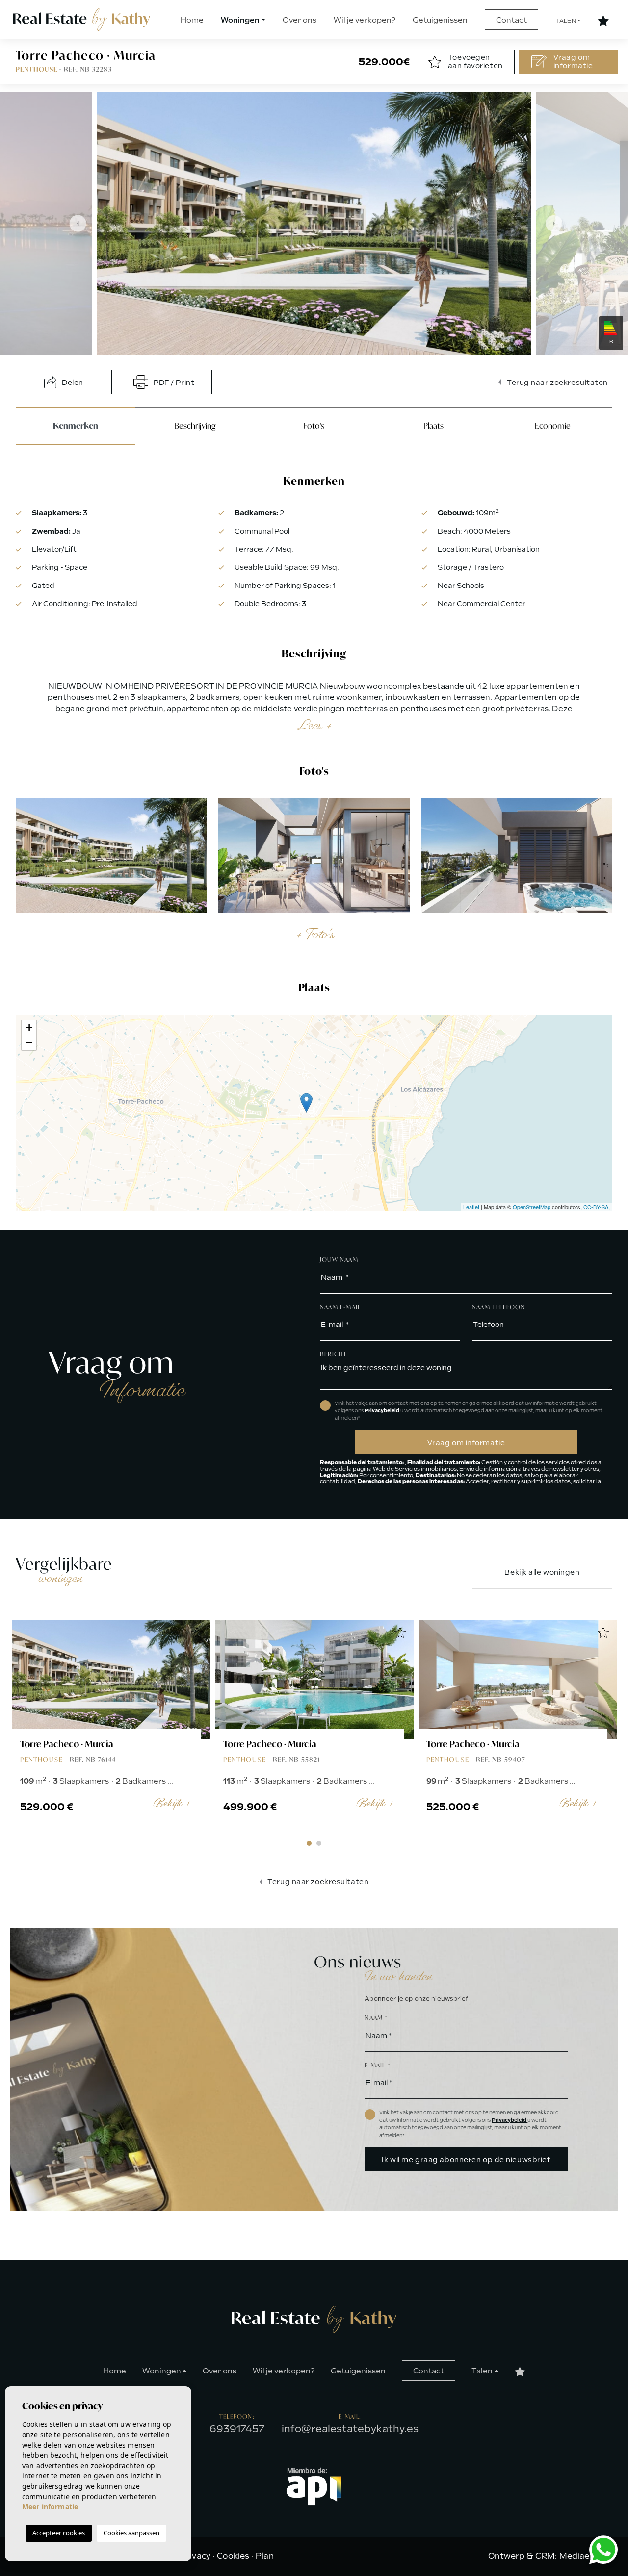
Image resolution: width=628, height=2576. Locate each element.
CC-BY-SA (596, 1207)
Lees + (314, 725)
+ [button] (29, 1028)
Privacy (196, 2556)
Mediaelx (578, 2556)
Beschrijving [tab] (195, 425)
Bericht (333, 1354)
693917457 (237, 2429)
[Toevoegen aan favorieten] (197, 1633)
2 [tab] (319, 1843)
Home (192, 20)
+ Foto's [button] (314, 934)
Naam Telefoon (499, 1307)
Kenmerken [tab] (76, 426)
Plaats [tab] (433, 425)
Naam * (376, 2018)
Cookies (233, 2556)
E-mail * (378, 2065)
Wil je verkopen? (365, 20)
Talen (566, 21)
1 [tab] (309, 1843)
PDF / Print (173, 383)
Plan (265, 2556)
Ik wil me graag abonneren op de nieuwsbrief (466, 2160)
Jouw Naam (339, 1260)
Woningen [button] (240, 20)
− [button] (29, 1042)
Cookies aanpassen (131, 2533)
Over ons (300, 20)
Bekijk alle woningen (542, 1572)
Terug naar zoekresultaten (556, 383)
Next (555, 223)
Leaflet (471, 1207)
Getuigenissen (440, 20)
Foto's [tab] (314, 425)
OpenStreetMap (532, 1207)
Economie (553, 425)
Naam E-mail (340, 1307)
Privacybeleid (382, 1411)
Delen (72, 383)
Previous (73, 223)
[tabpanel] (111, 1726)
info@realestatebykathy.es (350, 2429)
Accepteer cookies (59, 2533)
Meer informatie (50, 2507)
